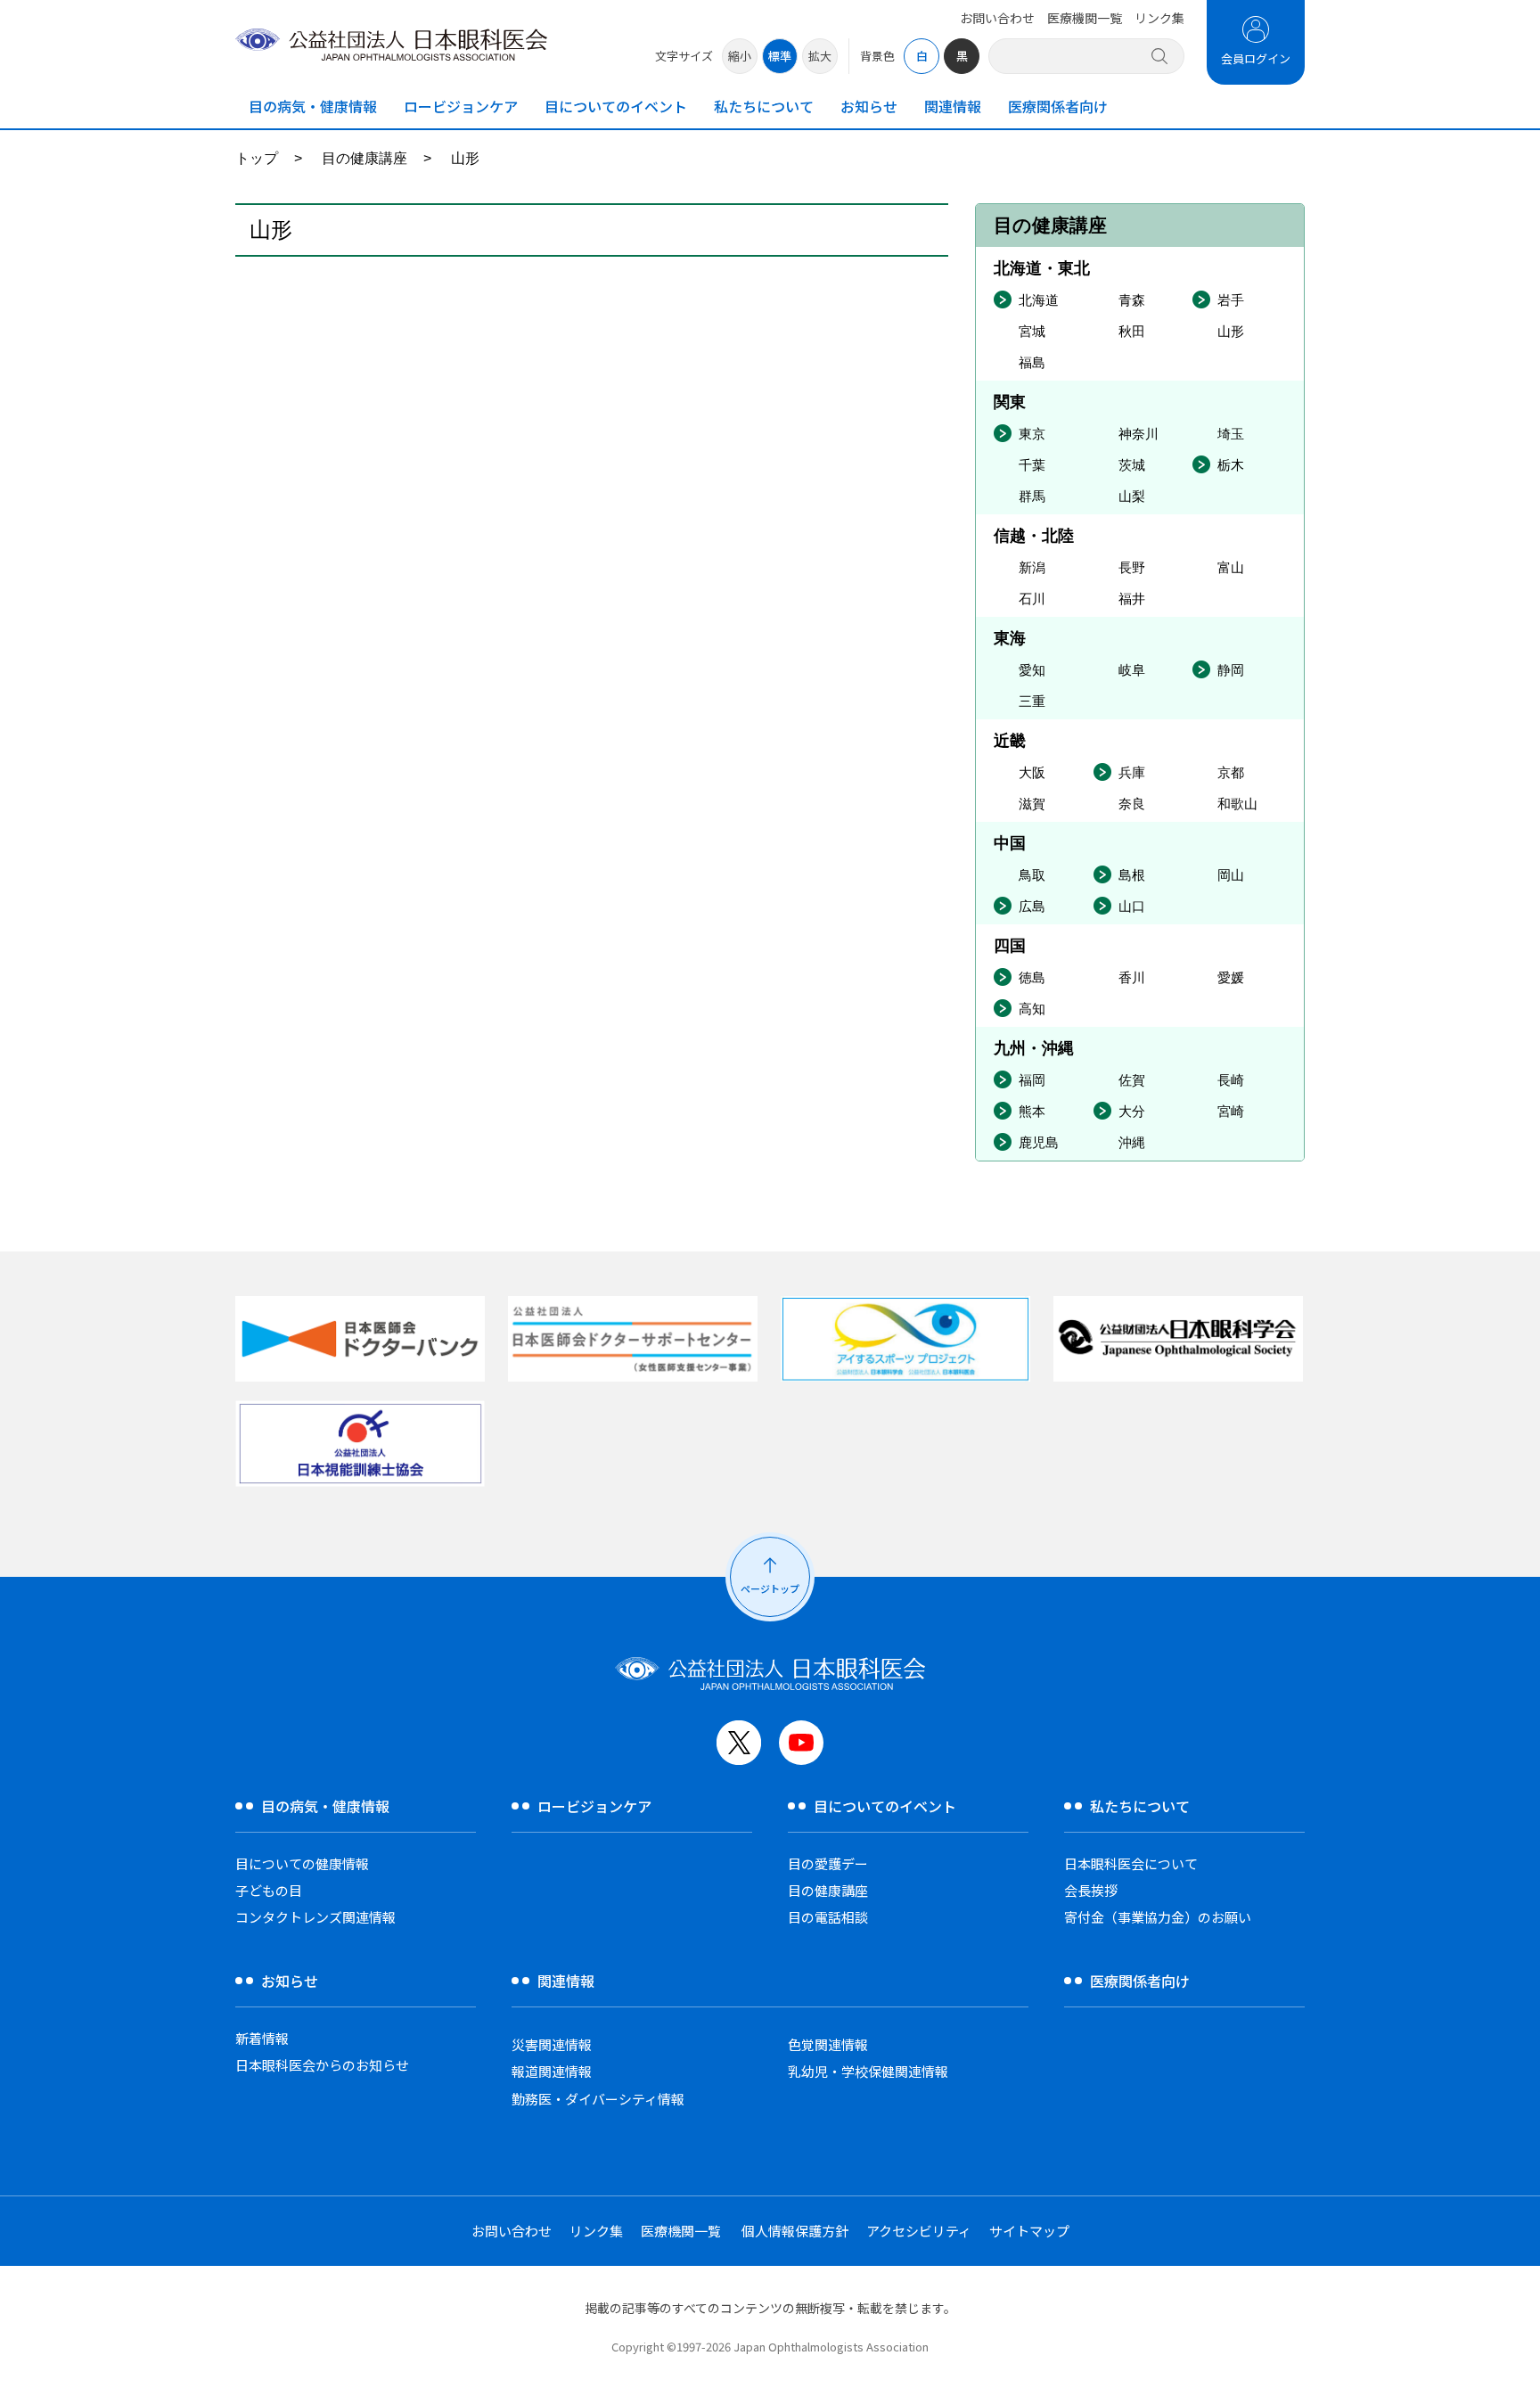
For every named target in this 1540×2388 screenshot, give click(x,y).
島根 (1132, 875)
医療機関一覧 (1085, 18)
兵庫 (1132, 772)
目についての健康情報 (302, 1863)
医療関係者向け (1058, 106)
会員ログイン (1256, 58)
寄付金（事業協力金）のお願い (1158, 1917)
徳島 (1032, 977)
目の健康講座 (365, 158)
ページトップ (770, 1588)
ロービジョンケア (461, 106)
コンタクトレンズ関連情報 (315, 1917)
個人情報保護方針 (795, 2231)
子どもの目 (269, 1890)
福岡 (1032, 1080)
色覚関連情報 (828, 2044)
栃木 (1231, 465)
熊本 (1032, 1111)
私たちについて (764, 106)
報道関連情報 (552, 2071)
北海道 (1039, 300)
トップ (257, 158)
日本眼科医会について (1131, 1863)
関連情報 (953, 106)
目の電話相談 (828, 1917)
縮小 (740, 56)
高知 (1032, 1009)
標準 (780, 56)
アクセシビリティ (919, 2231)
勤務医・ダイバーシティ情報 (598, 2099)
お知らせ (869, 106)
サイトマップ (1029, 2231)
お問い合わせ (997, 18)
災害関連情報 (552, 2044)
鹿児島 (1039, 1142)
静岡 (1231, 670)
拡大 (820, 56)
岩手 (1231, 300)
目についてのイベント (616, 106)
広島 (1032, 906)
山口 (1132, 906)
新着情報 (262, 2038)
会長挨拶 (1091, 1890)
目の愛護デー (828, 1863)
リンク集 (1159, 18)
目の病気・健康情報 (313, 106)
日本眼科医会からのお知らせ (322, 2065)
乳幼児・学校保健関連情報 (868, 2071)
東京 (1032, 434)
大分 (1132, 1111)
